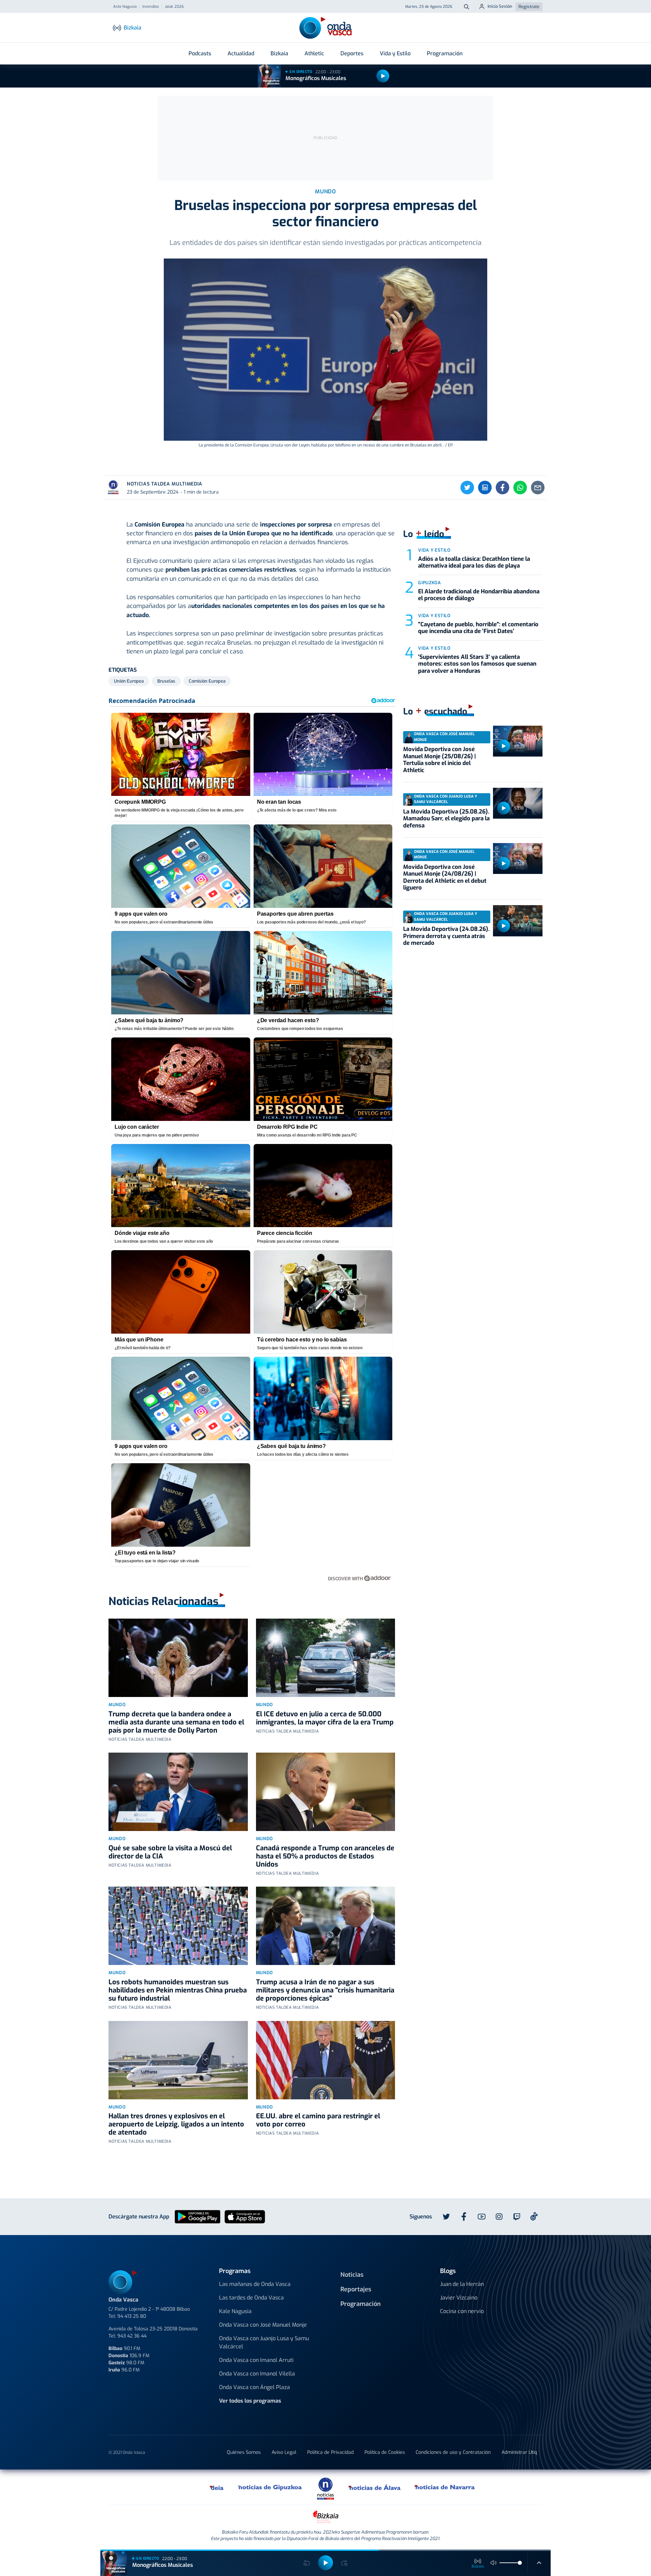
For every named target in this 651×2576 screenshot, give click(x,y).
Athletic (314, 53)
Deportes (352, 53)
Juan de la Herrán (462, 2284)
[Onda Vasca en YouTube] (481, 2217)
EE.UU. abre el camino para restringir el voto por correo (318, 2120)
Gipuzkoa (429, 583)
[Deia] (217, 2487)
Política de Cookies (385, 2452)
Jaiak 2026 (174, 7)
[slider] (520, 2563)
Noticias (352, 2275)
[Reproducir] (383, 76)
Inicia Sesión (500, 6)
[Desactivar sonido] (494, 2563)
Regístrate (529, 7)
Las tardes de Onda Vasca (251, 2298)
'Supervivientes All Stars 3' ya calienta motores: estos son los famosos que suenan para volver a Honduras (477, 664)
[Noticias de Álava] (375, 2487)
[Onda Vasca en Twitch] (517, 2217)
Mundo (117, 1705)
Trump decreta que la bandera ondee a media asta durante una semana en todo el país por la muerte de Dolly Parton (176, 1722)
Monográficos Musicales (316, 78)
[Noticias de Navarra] (445, 2487)
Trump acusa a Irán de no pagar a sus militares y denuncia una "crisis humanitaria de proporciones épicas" (325, 1990)
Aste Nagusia (125, 7)
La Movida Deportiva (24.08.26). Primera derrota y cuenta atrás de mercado (446, 936)
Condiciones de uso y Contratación (453, 2452)
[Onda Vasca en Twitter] (446, 2217)
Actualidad (241, 53)
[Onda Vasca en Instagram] (499, 2217)
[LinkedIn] (485, 488)
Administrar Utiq (519, 2452)
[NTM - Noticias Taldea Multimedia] (325, 2488)
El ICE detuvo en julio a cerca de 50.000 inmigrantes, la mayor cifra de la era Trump (325, 1718)
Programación (445, 53)
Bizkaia (279, 53)
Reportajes (356, 2289)
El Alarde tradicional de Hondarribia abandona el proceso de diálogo (479, 595)
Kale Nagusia (235, 2311)
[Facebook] (502, 488)
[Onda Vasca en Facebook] (464, 2217)
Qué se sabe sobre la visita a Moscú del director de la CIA (170, 1852)
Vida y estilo (434, 550)
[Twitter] (467, 488)
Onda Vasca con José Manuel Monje (263, 2325)
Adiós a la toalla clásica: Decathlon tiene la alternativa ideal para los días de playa (474, 562)
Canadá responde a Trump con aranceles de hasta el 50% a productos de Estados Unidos (325, 1856)
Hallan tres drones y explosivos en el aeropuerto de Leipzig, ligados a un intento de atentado (176, 2124)
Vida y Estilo (395, 53)
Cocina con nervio (462, 2311)
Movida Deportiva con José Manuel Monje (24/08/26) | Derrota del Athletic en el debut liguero (445, 877)
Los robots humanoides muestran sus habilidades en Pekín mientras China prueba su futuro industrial (178, 1990)
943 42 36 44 (132, 2336)
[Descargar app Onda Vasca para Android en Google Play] (198, 2216)
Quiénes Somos (244, 2452)
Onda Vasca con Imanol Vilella (257, 2374)
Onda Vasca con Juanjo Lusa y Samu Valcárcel (264, 2342)
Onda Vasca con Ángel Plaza (254, 2387)
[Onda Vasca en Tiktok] (534, 2216)
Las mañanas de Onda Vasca (255, 2284)
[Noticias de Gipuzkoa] (270, 2487)
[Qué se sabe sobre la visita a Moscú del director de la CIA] (178, 1792)
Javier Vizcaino (459, 2298)
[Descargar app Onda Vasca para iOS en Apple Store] (245, 2216)
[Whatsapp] (520, 488)
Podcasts (200, 53)
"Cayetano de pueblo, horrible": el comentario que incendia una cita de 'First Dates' (478, 628)
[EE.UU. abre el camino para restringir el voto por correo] (326, 2060)
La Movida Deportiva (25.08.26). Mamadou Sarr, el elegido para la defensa (446, 819)
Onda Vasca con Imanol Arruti (256, 2360)
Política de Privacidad (330, 2452)
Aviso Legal (284, 2452)
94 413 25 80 (132, 2316)
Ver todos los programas (250, 2401)
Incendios (151, 7)
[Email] (538, 488)
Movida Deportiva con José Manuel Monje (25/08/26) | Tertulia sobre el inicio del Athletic (439, 760)
